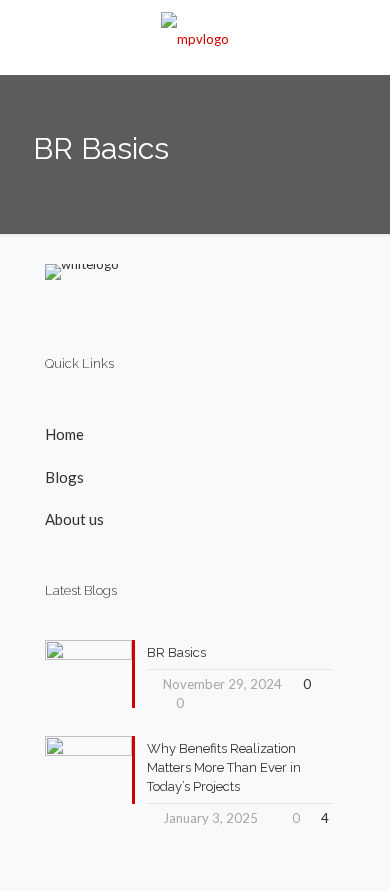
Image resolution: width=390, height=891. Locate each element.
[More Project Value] (195, 37)
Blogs (64, 477)
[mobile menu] (363, 40)
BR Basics (176, 652)
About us (74, 519)
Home (64, 434)
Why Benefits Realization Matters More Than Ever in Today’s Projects (224, 767)
